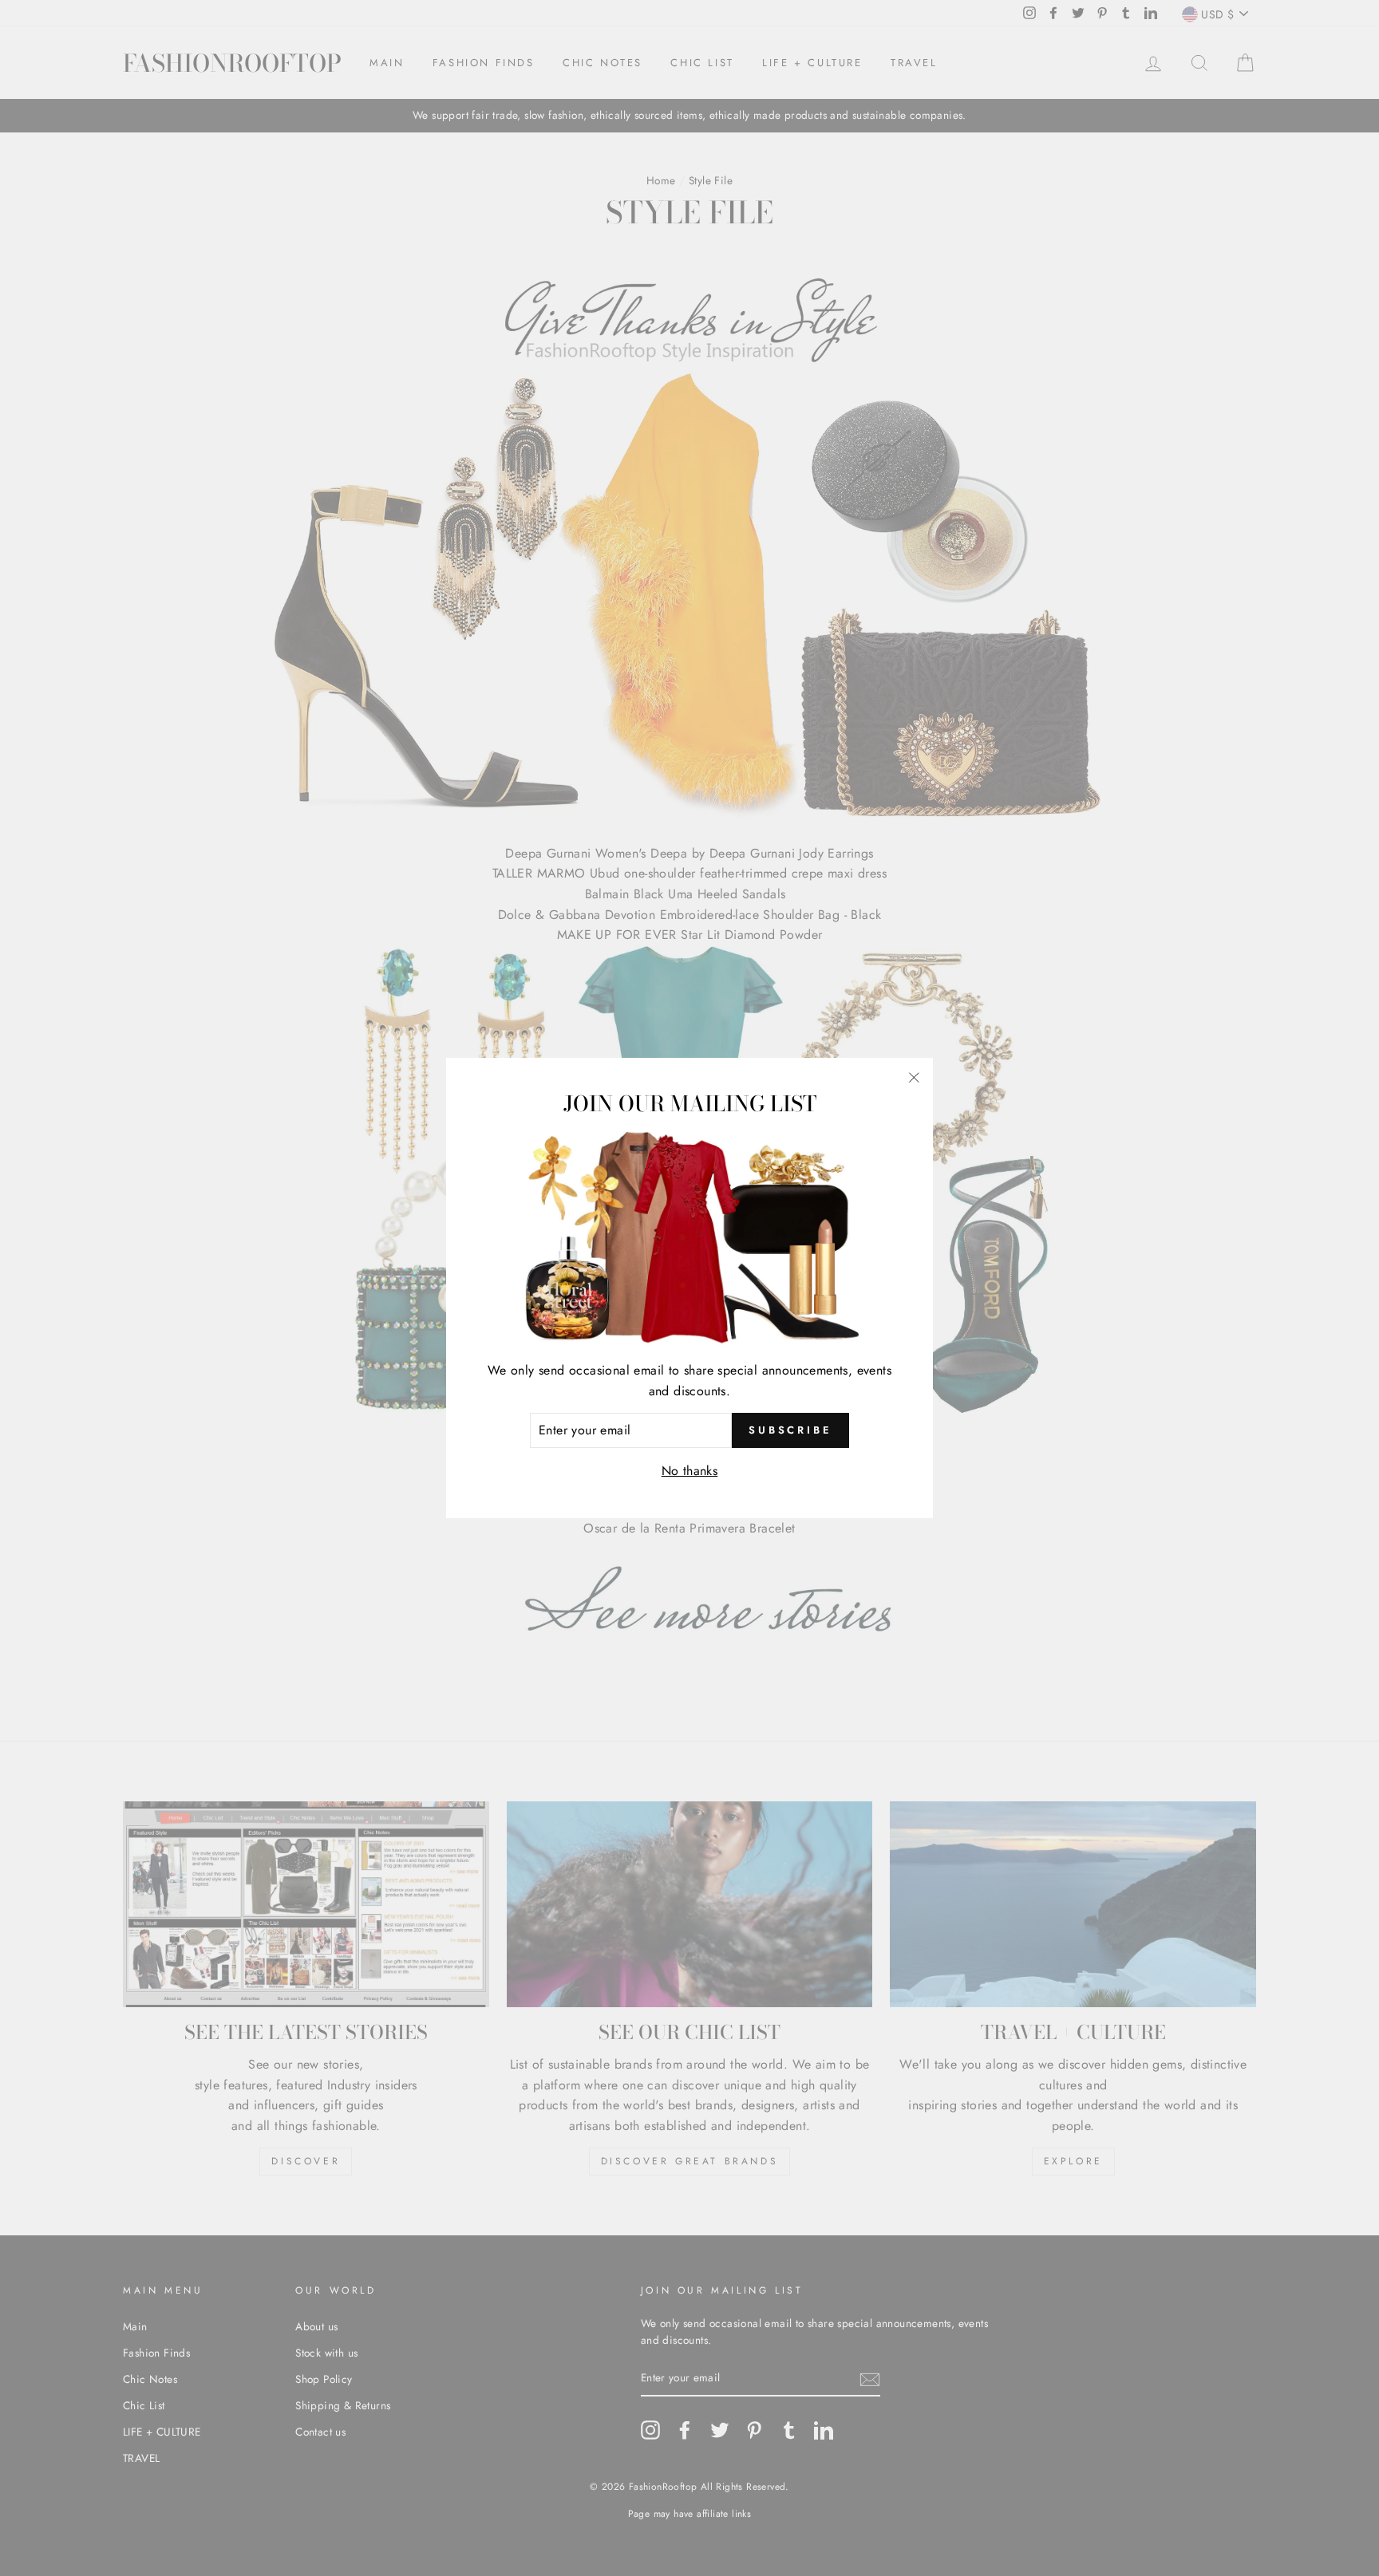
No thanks (690, 1471)
